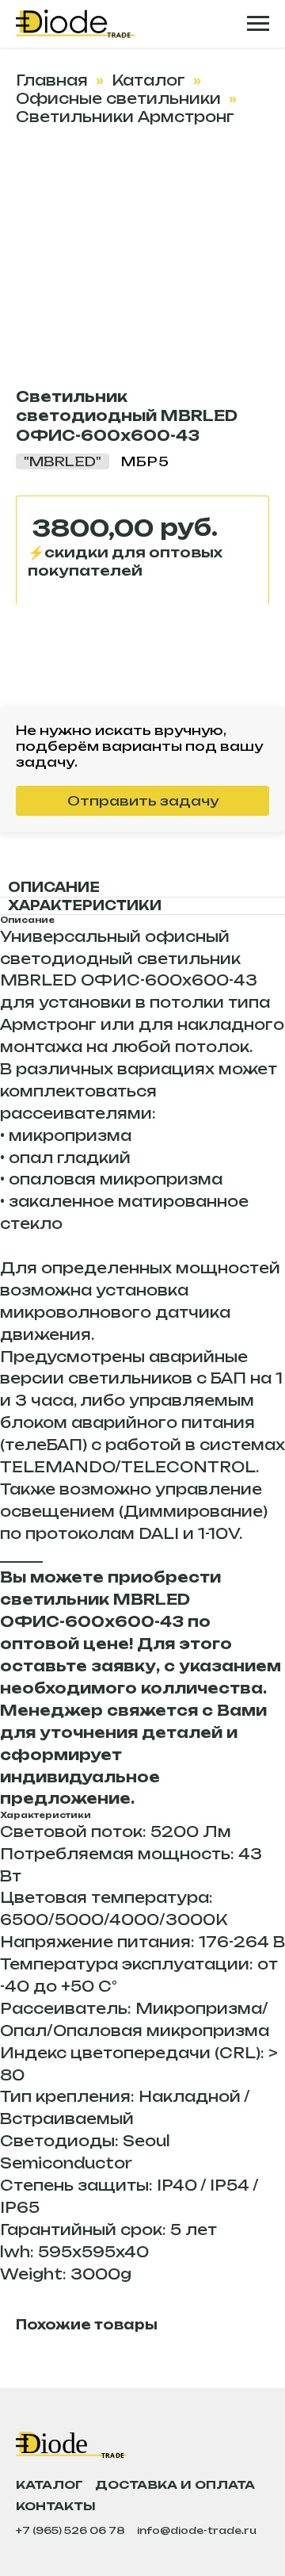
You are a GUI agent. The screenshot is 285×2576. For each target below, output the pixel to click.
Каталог (148, 80)
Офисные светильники (118, 98)
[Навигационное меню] (258, 24)
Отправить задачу (143, 801)
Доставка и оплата (175, 2484)
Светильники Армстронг (125, 117)
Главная (52, 80)
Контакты (56, 2506)
